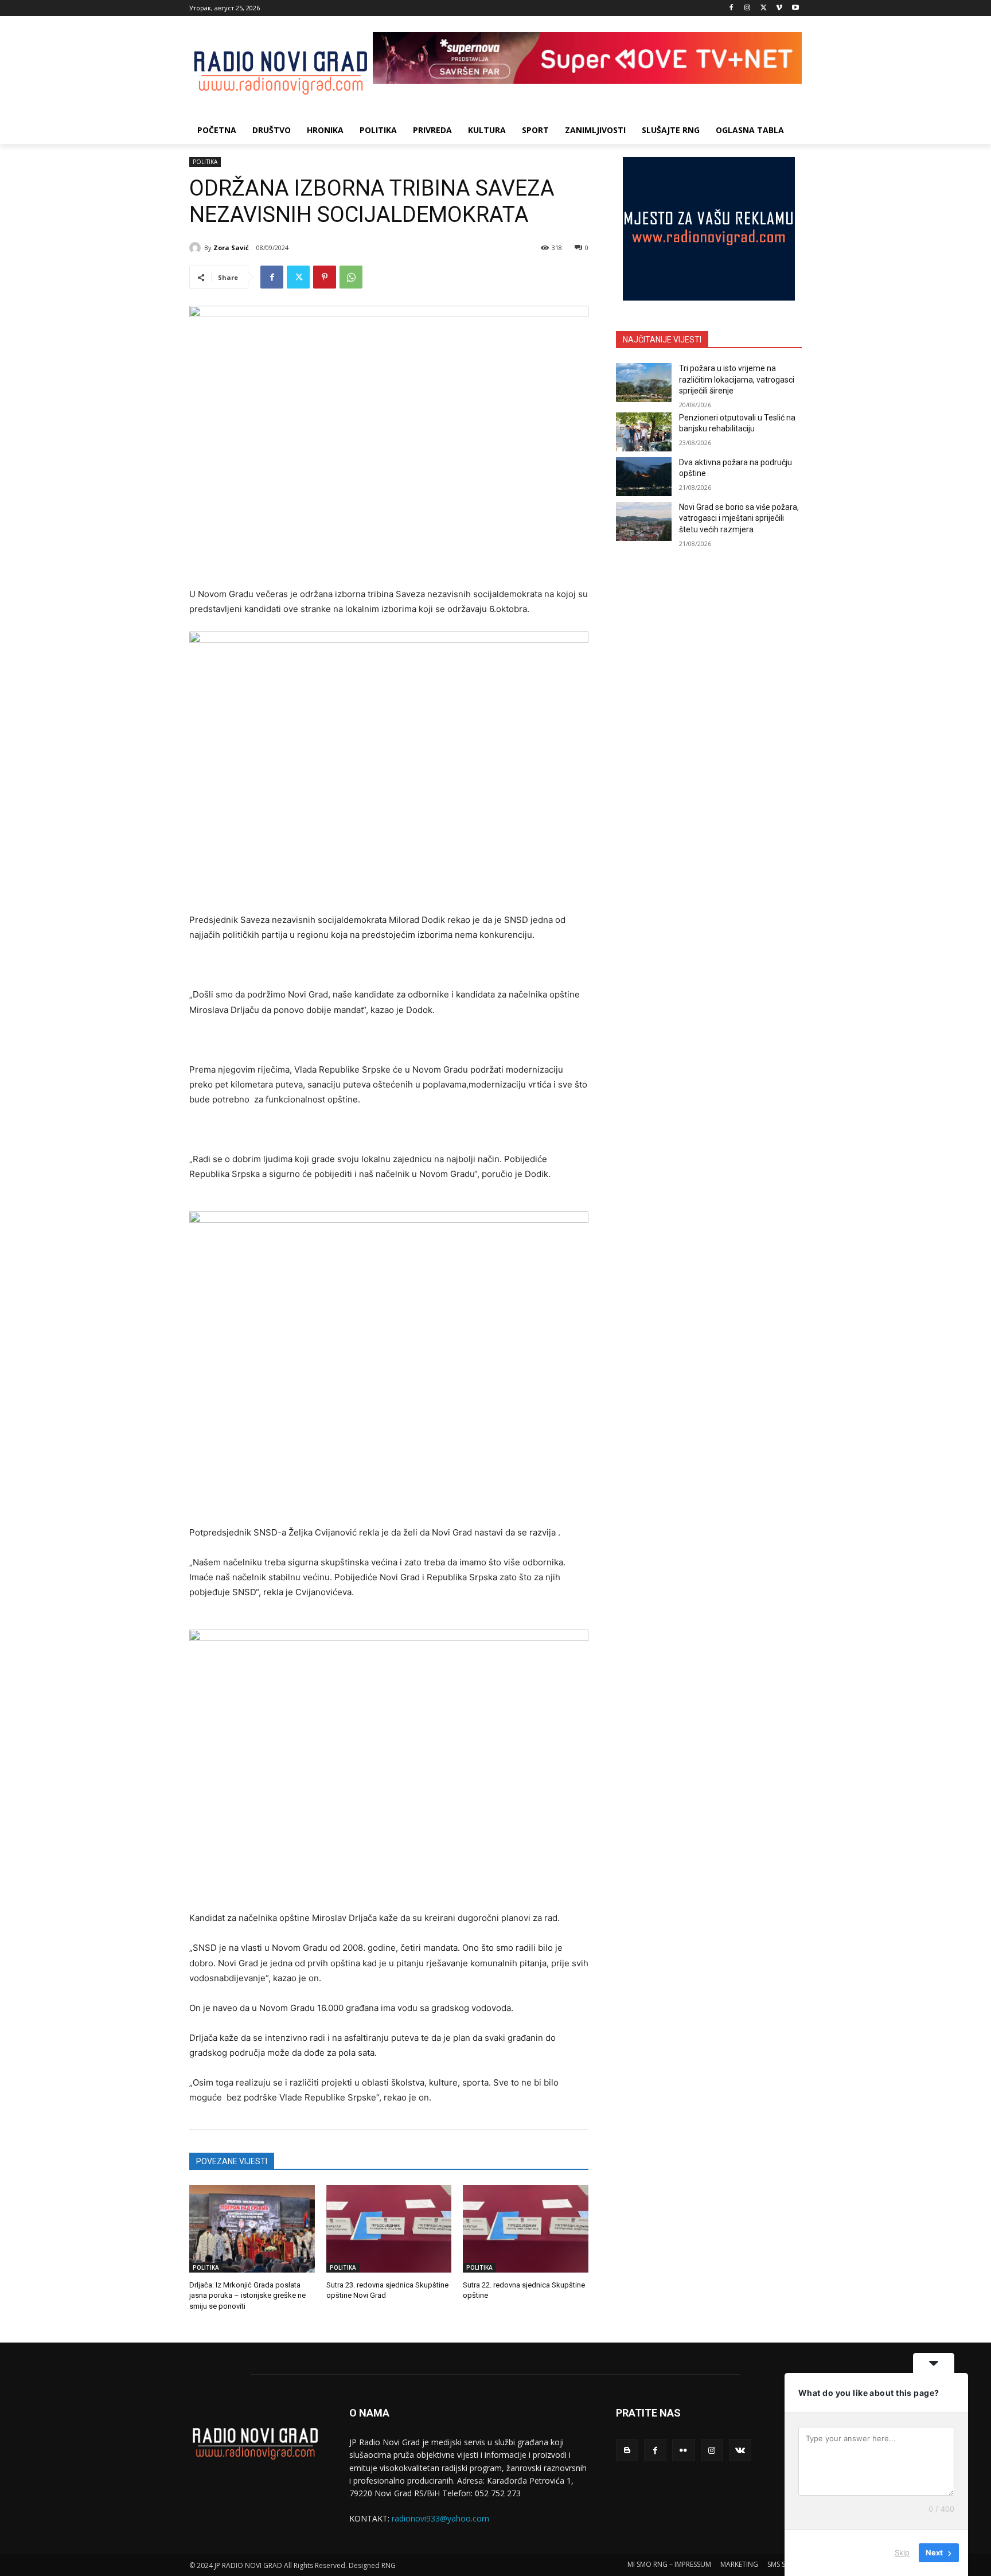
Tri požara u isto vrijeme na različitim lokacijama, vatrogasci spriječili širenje (737, 379)
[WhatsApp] (351, 277)
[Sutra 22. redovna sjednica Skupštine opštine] (526, 2229)
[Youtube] (795, 8)
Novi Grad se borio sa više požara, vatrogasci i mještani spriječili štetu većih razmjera (739, 518)
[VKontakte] (740, 2450)
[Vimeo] (779, 8)
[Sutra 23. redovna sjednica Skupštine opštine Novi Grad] (389, 2229)
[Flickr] (683, 2450)
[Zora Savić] (197, 248)
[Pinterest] (325, 277)
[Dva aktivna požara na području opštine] (644, 477)
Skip (902, 2552)
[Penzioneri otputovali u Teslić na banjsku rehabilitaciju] (644, 432)
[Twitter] (764, 8)
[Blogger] (627, 2450)
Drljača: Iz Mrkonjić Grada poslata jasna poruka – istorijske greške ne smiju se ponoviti (247, 2295)
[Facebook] (731, 8)
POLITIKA (205, 162)
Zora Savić (231, 248)
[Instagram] (748, 8)
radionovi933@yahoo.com (440, 2518)
